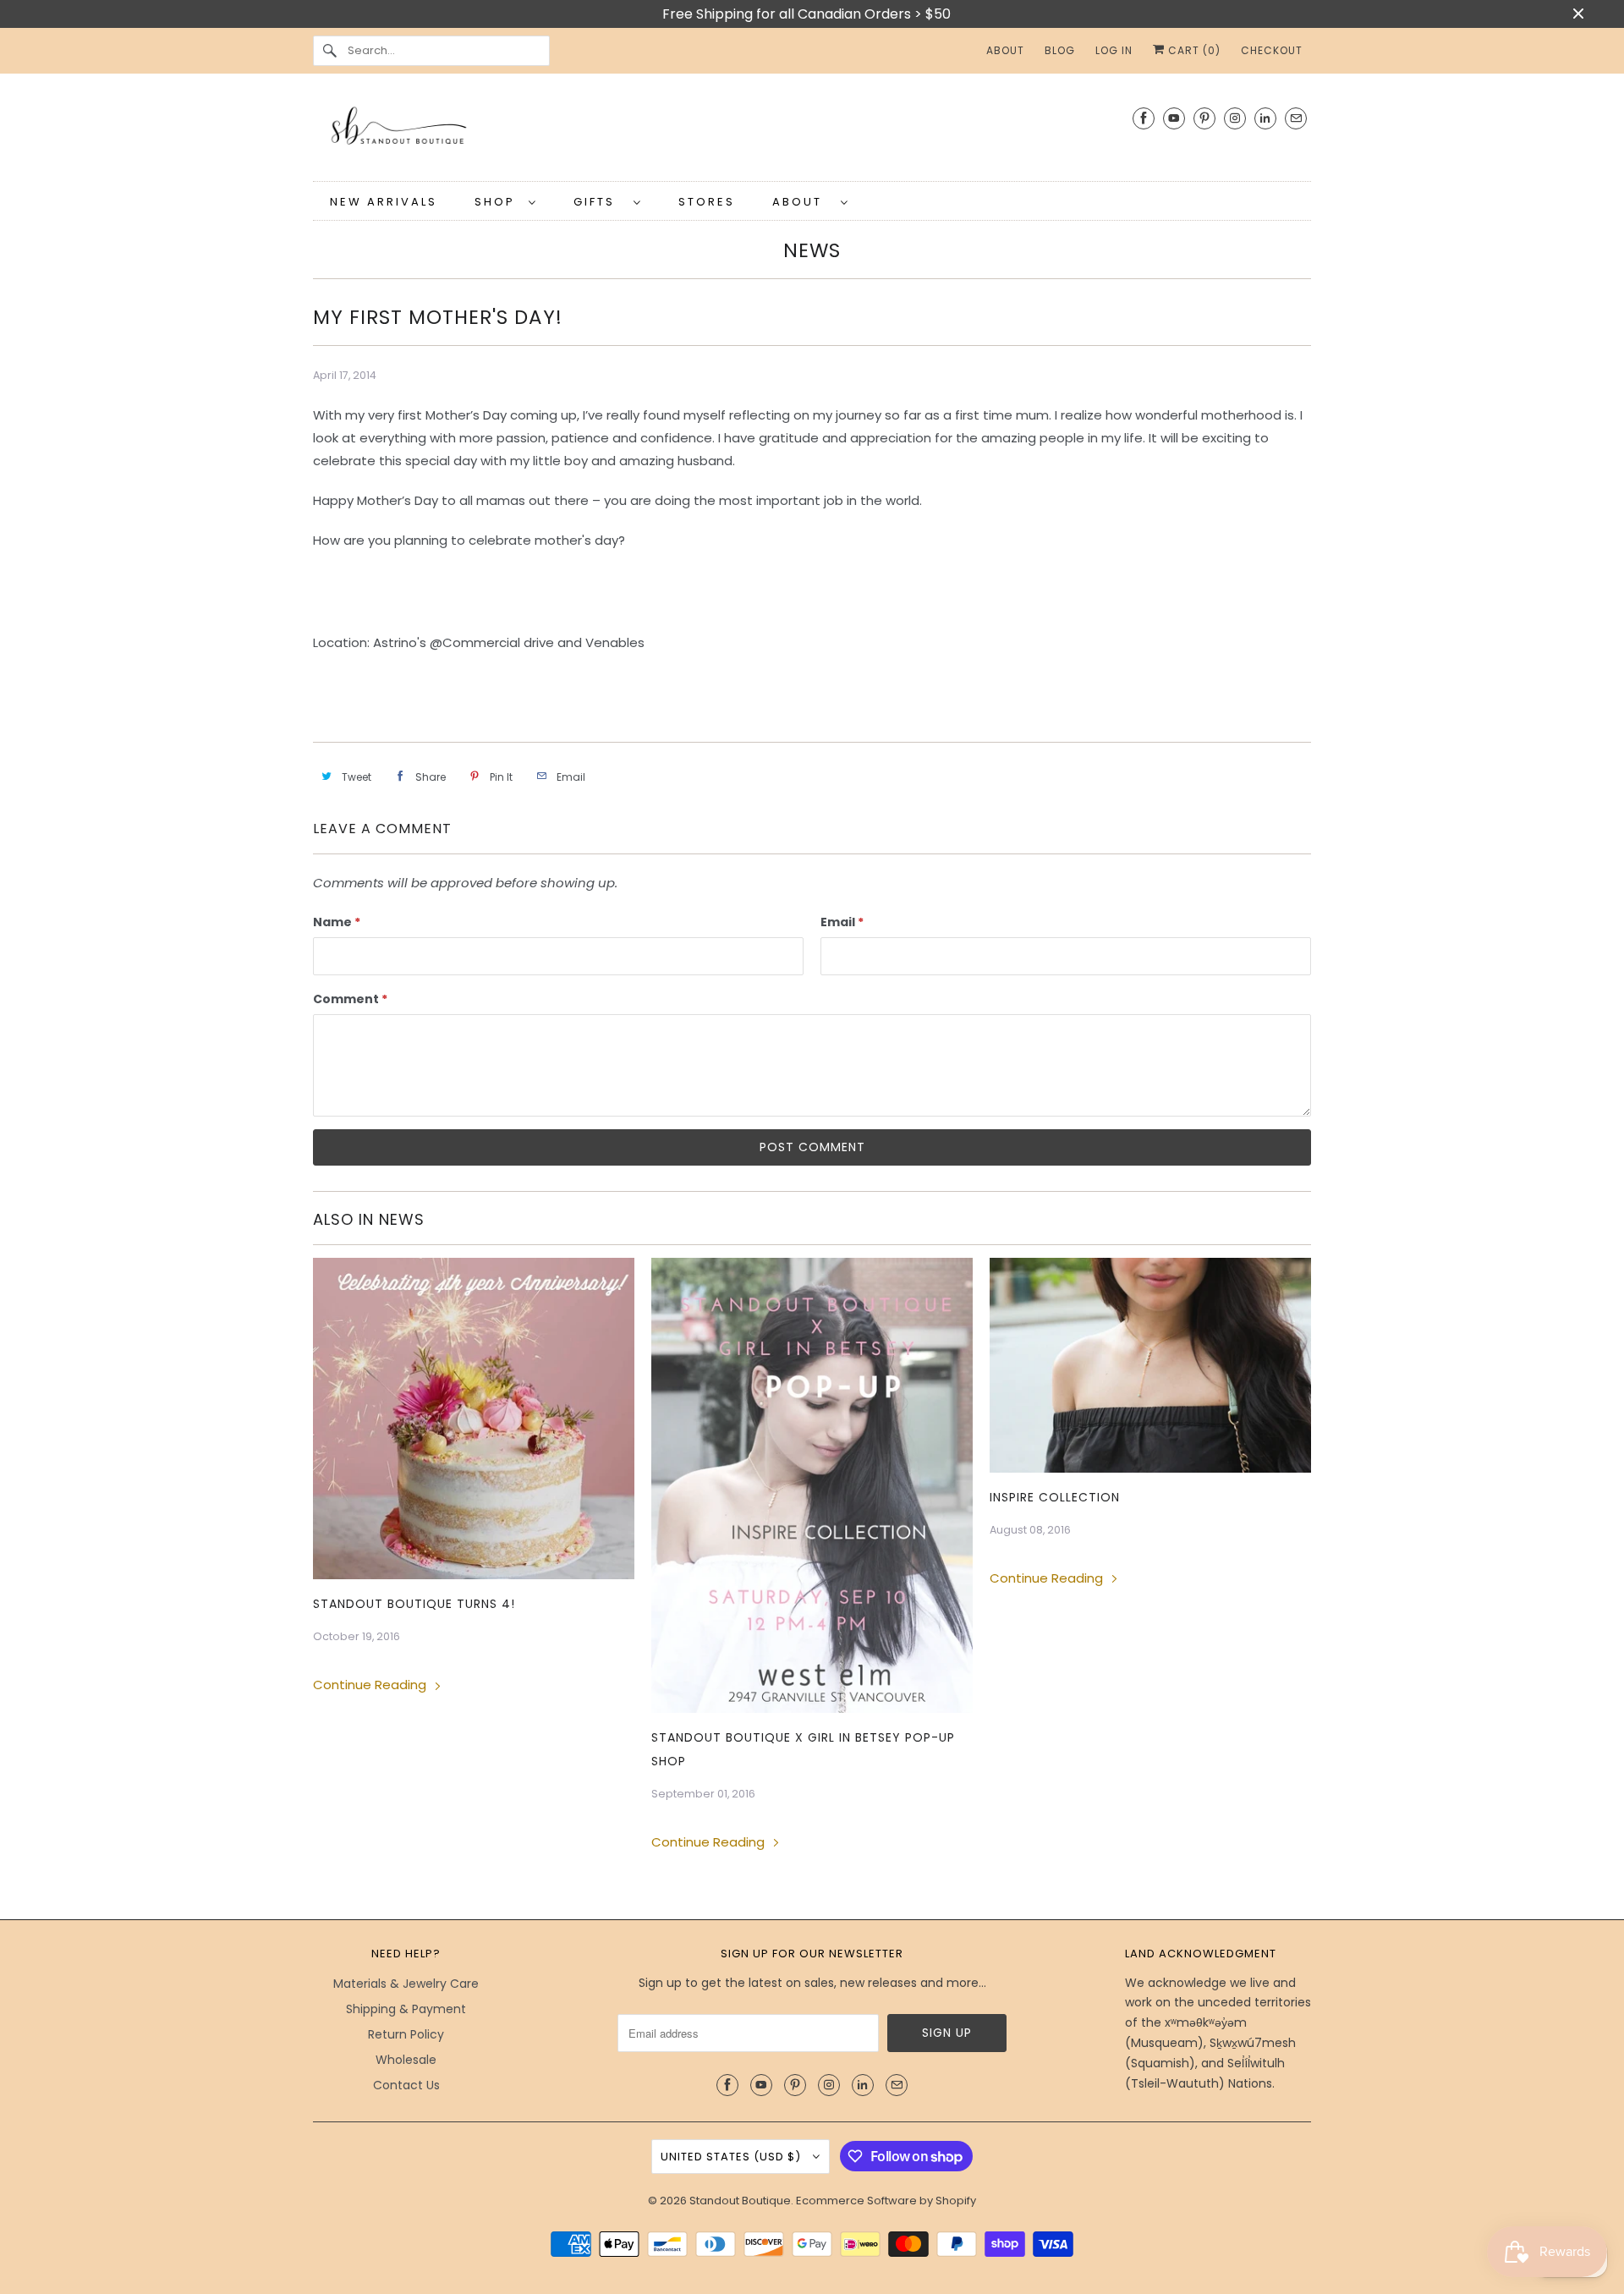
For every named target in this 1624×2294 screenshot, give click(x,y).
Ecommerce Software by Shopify (886, 2201)
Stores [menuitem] (707, 202)
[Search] (330, 51)
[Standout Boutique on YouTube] (1174, 118)
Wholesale (406, 2060)
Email (842, 922)
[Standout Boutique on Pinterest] (1204, 118)
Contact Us (406, 2085)
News (812, 250)
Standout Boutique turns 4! (414, 1604)
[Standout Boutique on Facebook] (1144, 118)
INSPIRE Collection (1055, 1497)
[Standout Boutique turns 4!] (474, 1419)
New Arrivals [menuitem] (384, 202)
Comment (350, 999)
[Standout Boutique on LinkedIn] (1265, 118)
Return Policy (406, 2034)
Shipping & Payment (406, 2009)
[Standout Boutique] (812, 132)
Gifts (599, 202)
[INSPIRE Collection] (1150, 1365)
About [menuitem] (1005, 50)
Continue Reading (371, 1685)
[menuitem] (505, 201)
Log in (1114, 50)
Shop (497, 202)
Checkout (1272, 50)
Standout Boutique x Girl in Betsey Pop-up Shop (803, 1749)
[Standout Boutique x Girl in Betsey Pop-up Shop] (812, 1485)
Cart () (1193, 50)
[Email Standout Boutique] (1296, 118)
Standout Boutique (740, 2201)
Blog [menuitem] (1060, 50)
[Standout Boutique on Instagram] (1235, 118)
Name (337, 922)
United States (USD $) (732, 2157)
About (802, 202)
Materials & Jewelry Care (406, 1984)
